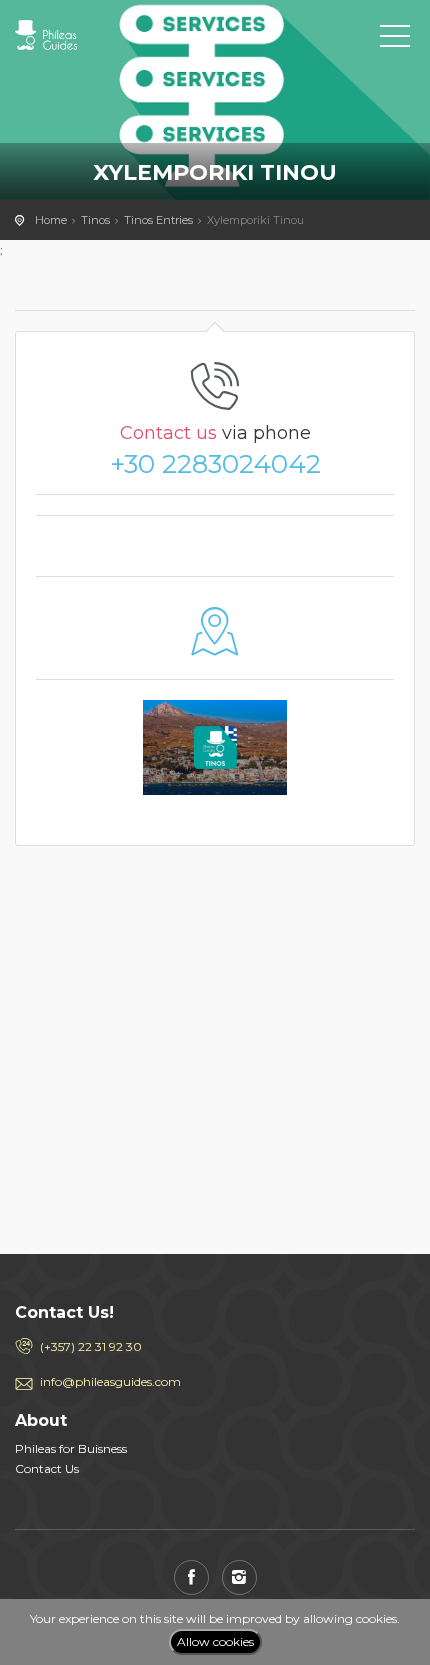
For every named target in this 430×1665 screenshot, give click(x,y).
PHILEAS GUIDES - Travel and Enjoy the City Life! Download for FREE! (105, 35)
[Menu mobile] (395, 40)
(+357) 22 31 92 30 (91, 1346)
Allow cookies (215, 1641)
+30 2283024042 (215, 464)
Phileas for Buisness (71, 1448)
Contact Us (47, 1468)
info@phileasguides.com (110, 1381)
